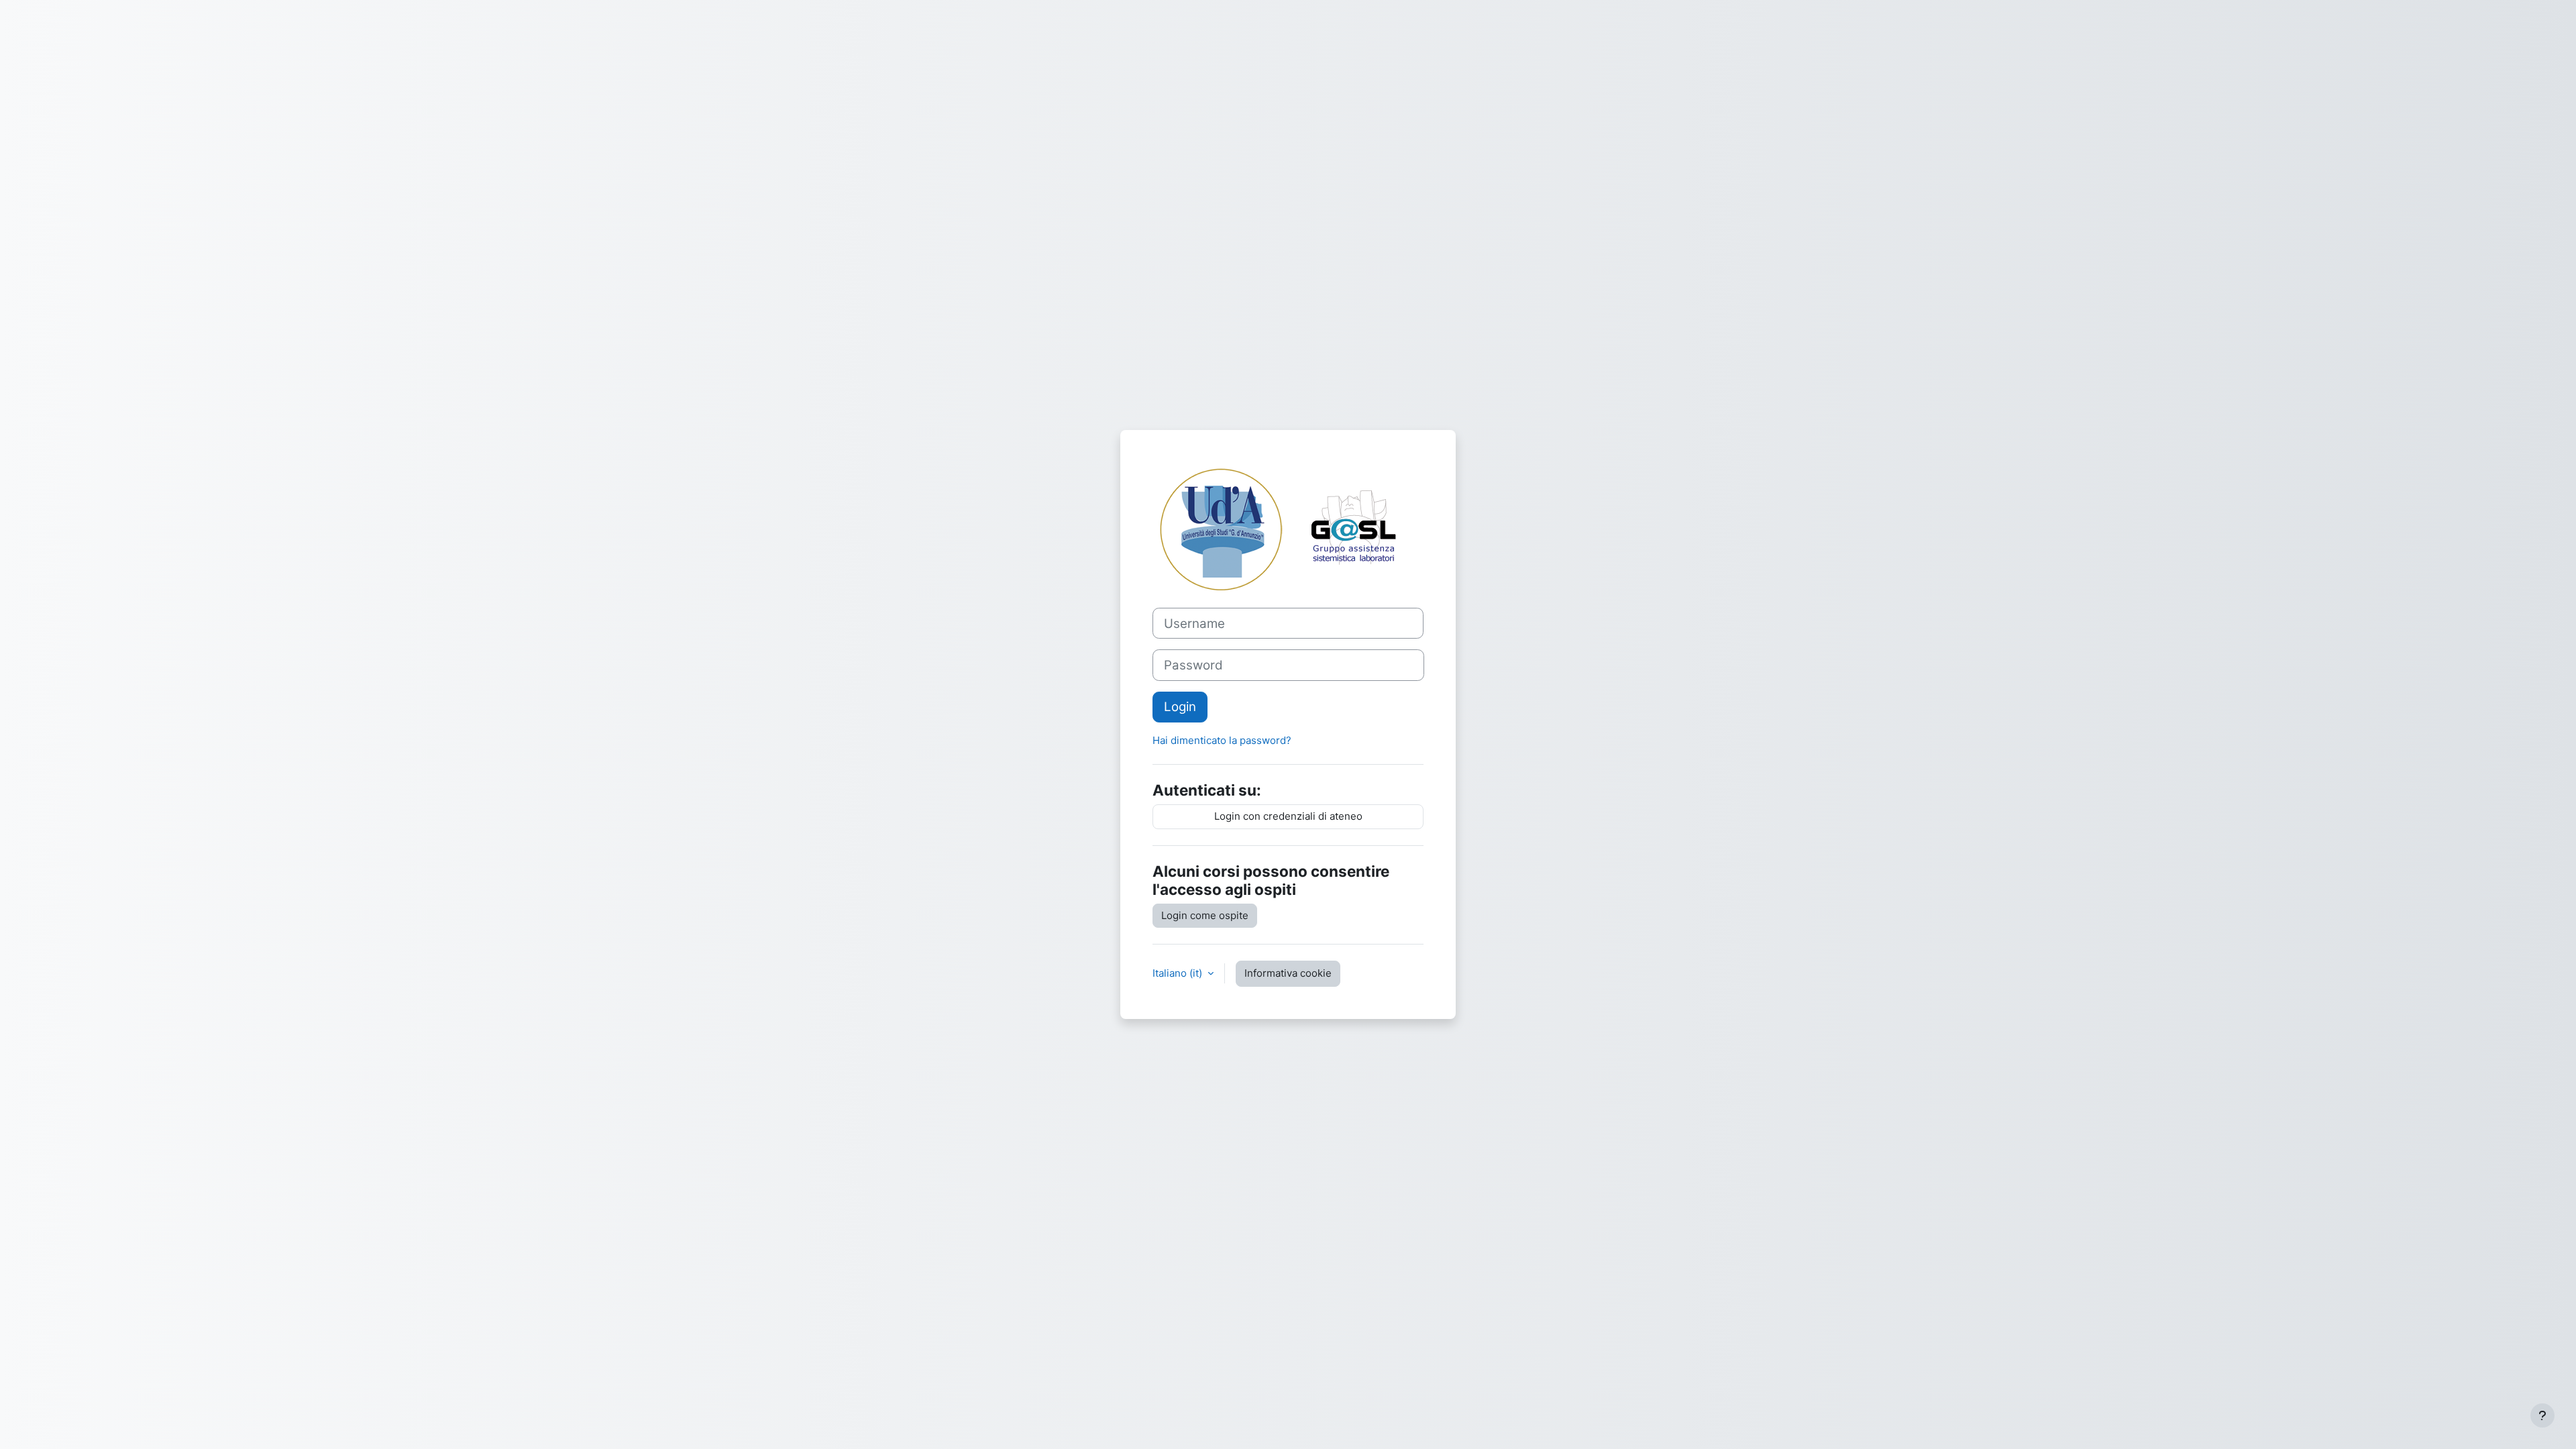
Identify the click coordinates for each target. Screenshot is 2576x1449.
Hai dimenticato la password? (1222, 740)
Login (1180, 707)
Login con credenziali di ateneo (1288, 816)
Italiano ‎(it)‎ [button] (1179, 973)
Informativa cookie (1288, 973)
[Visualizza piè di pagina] (2542, 1415)
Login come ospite (1205, 915)
